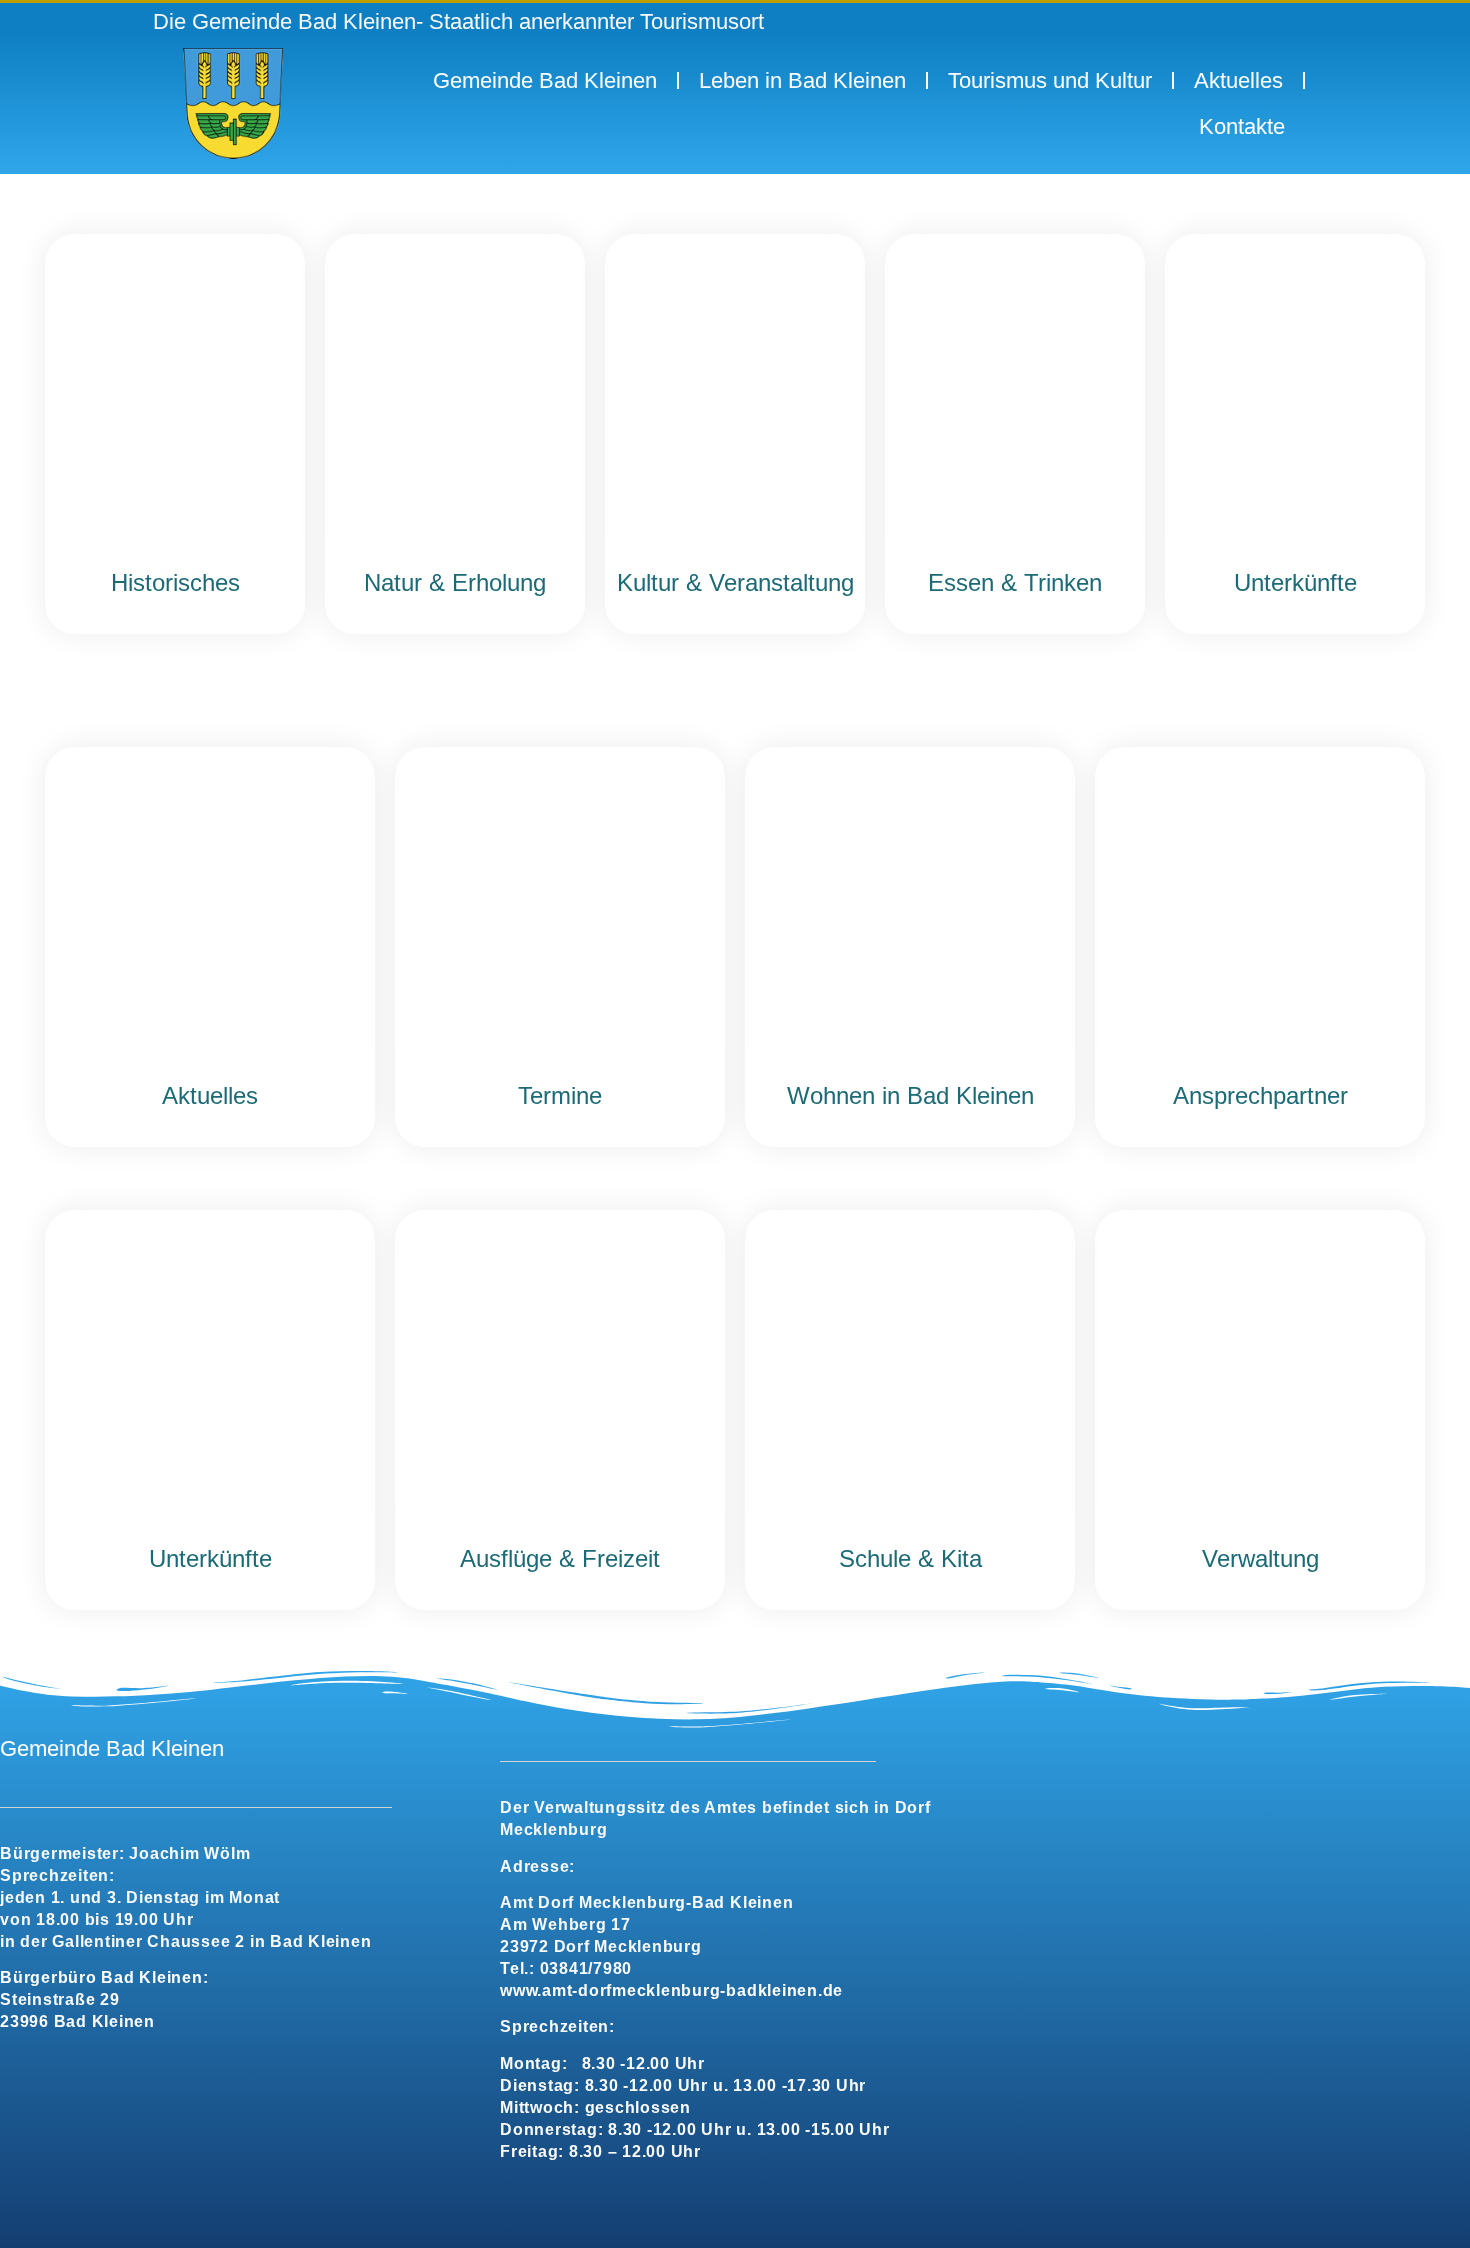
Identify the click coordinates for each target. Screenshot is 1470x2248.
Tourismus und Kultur (1050, 80)
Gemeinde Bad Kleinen (545, 80)
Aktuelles (1238, 80)
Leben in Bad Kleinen (802, 80)
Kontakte (1242, 126)
